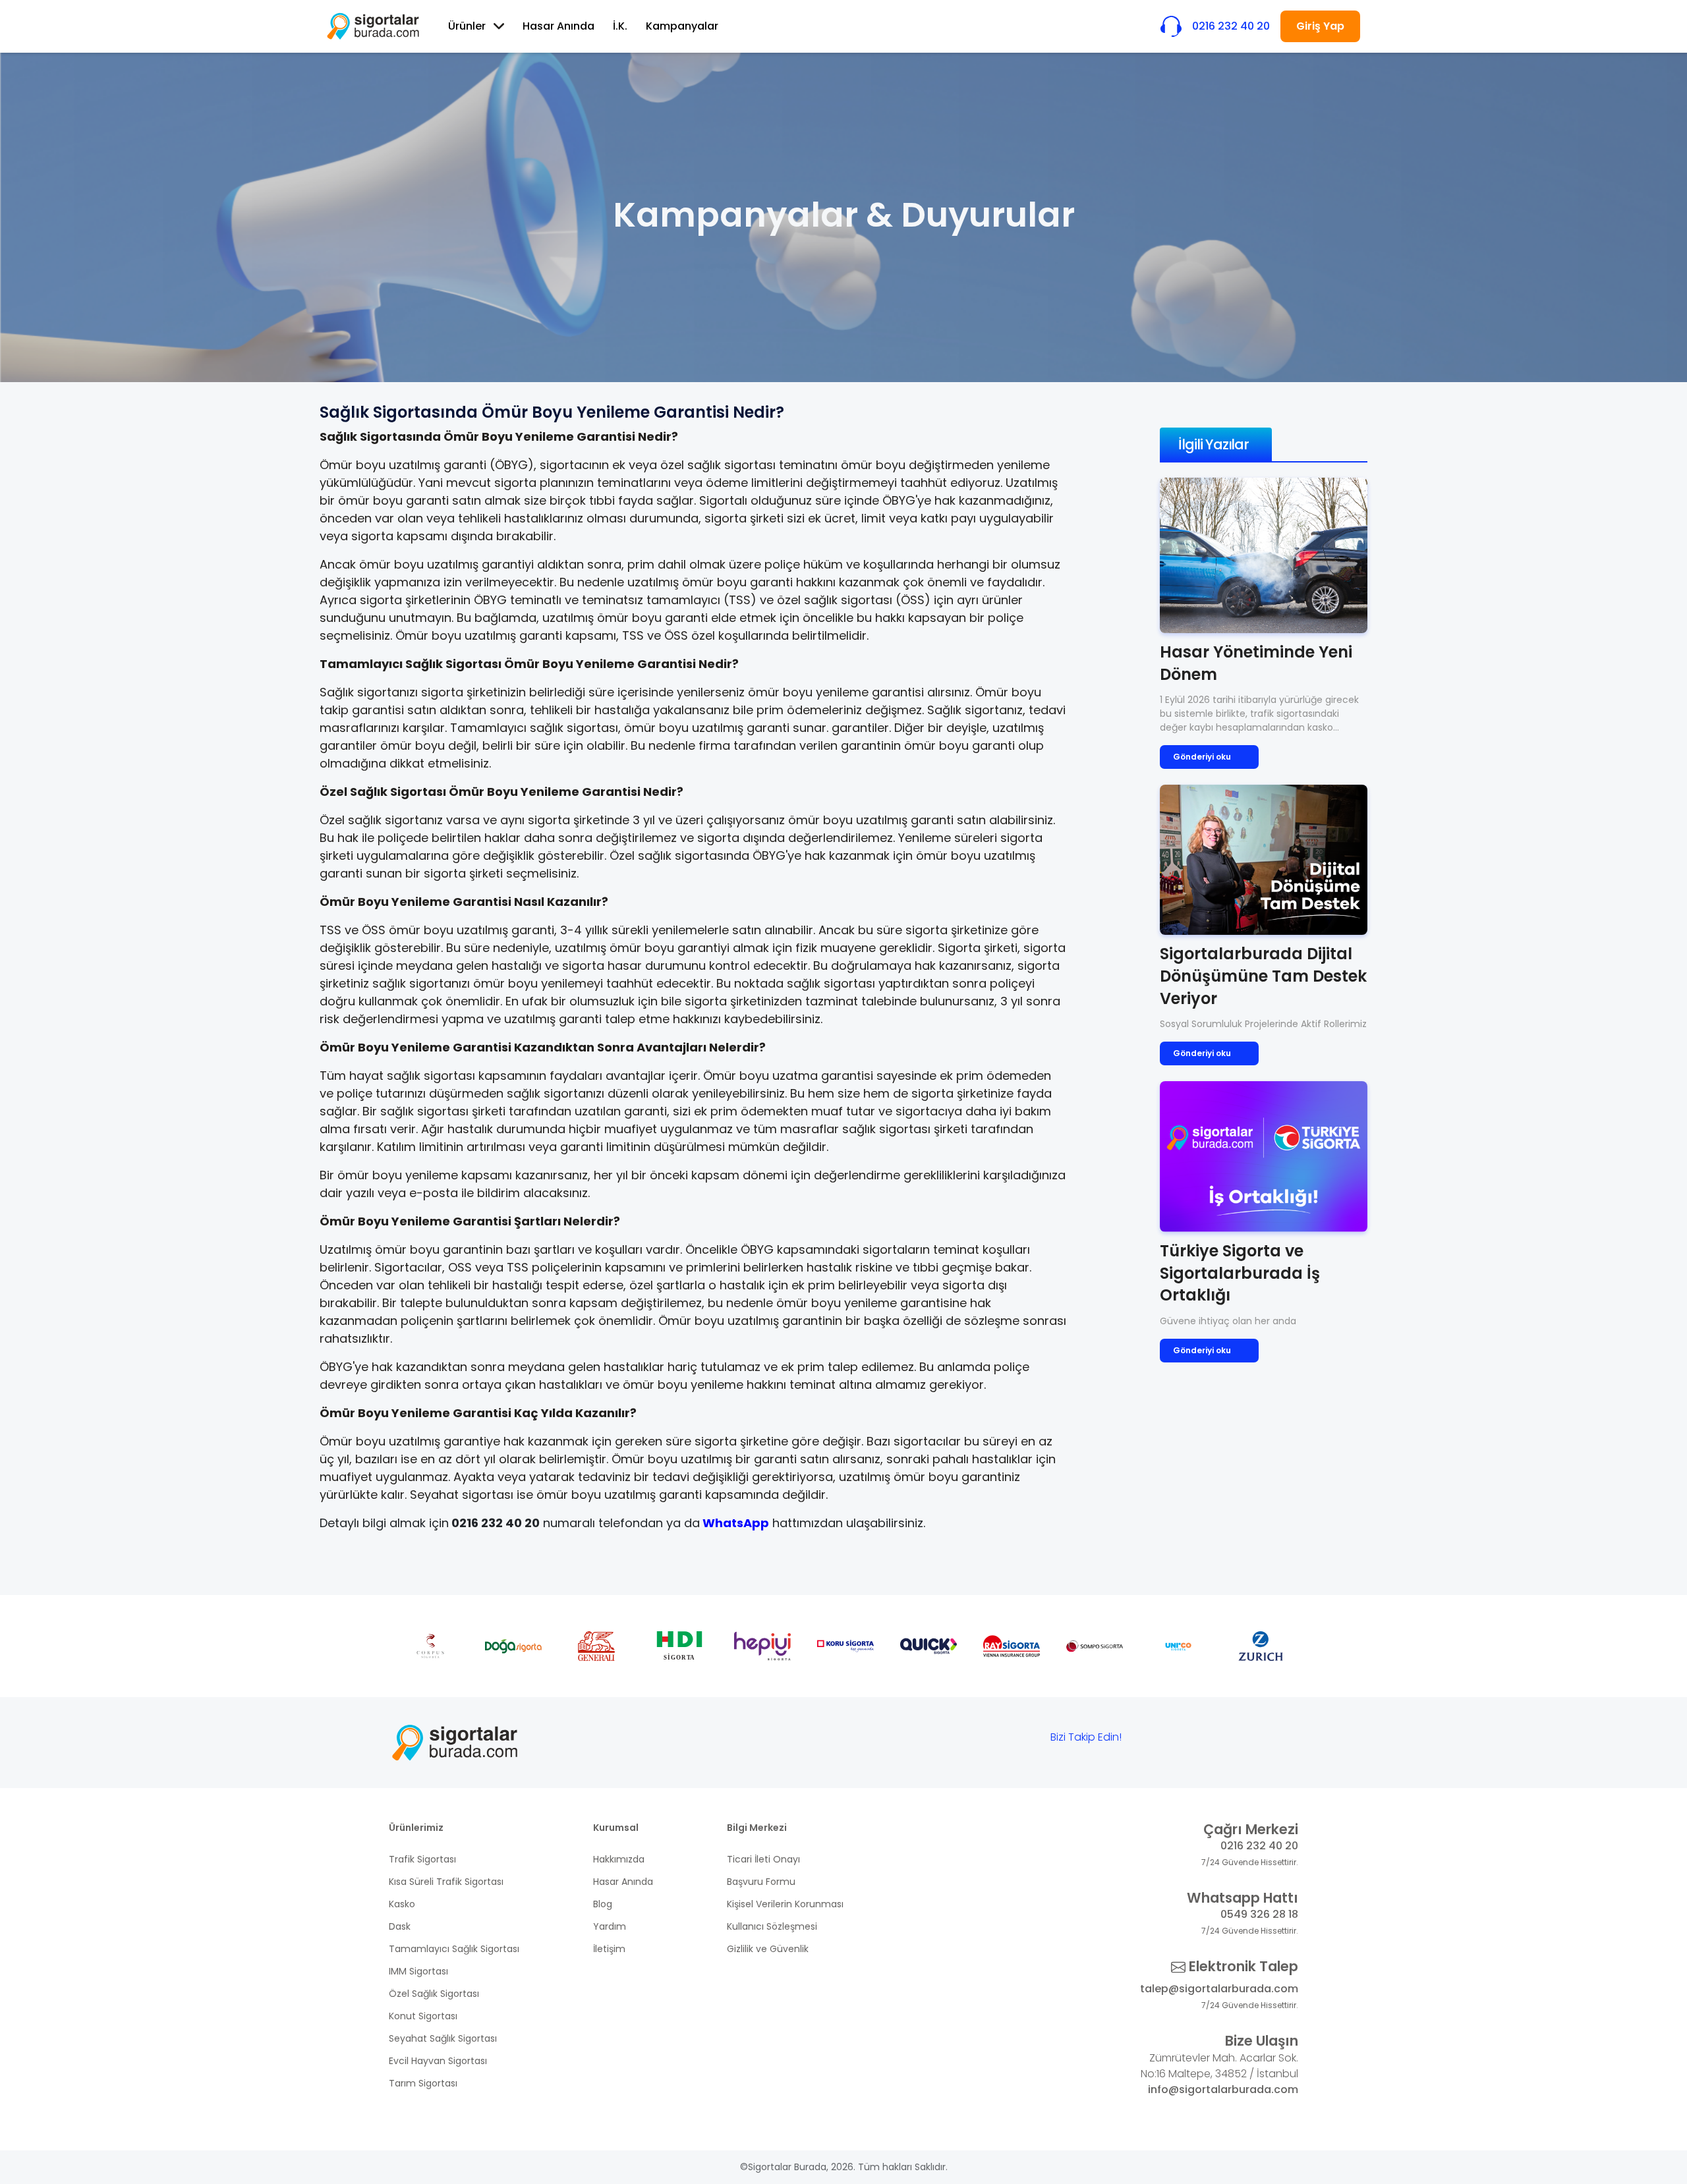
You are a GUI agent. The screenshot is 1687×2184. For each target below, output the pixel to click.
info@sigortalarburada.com (1223, 2089)
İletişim (609, 1949)
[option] (430, 1646)
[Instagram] (1230, 1740)
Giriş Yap (1320, 26)
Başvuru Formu (761, 1882)
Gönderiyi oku (1202, 757)
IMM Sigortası (418, 1971)
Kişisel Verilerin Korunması (785, 1904)
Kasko (402, 1904)
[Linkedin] (1271, 1740)
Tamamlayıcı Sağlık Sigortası (454, 1949)
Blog (603, 1904)
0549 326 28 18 (1259, 1914)
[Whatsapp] (1189, 1740)
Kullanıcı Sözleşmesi (772, 1926)
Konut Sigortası (423, 2016)
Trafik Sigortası (422, 1859)
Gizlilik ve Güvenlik (768, 1949)
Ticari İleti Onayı (763, 1859)
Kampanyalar (682, 26)
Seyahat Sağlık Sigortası (443, 2038)
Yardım (610, 1926)
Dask (400, 1926)
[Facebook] (1149, 1740)
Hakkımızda (619, 1859)
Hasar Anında (558, 26)
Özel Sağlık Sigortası (434, 1994)
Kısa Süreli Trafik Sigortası (446, 1882)
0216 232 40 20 (1259, 1846)
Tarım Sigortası (423, 2083)
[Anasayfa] (373, 26)
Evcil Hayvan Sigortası (438, 2061)
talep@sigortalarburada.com (1219, 1989)
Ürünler (467, 26)
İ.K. (620, 26)
